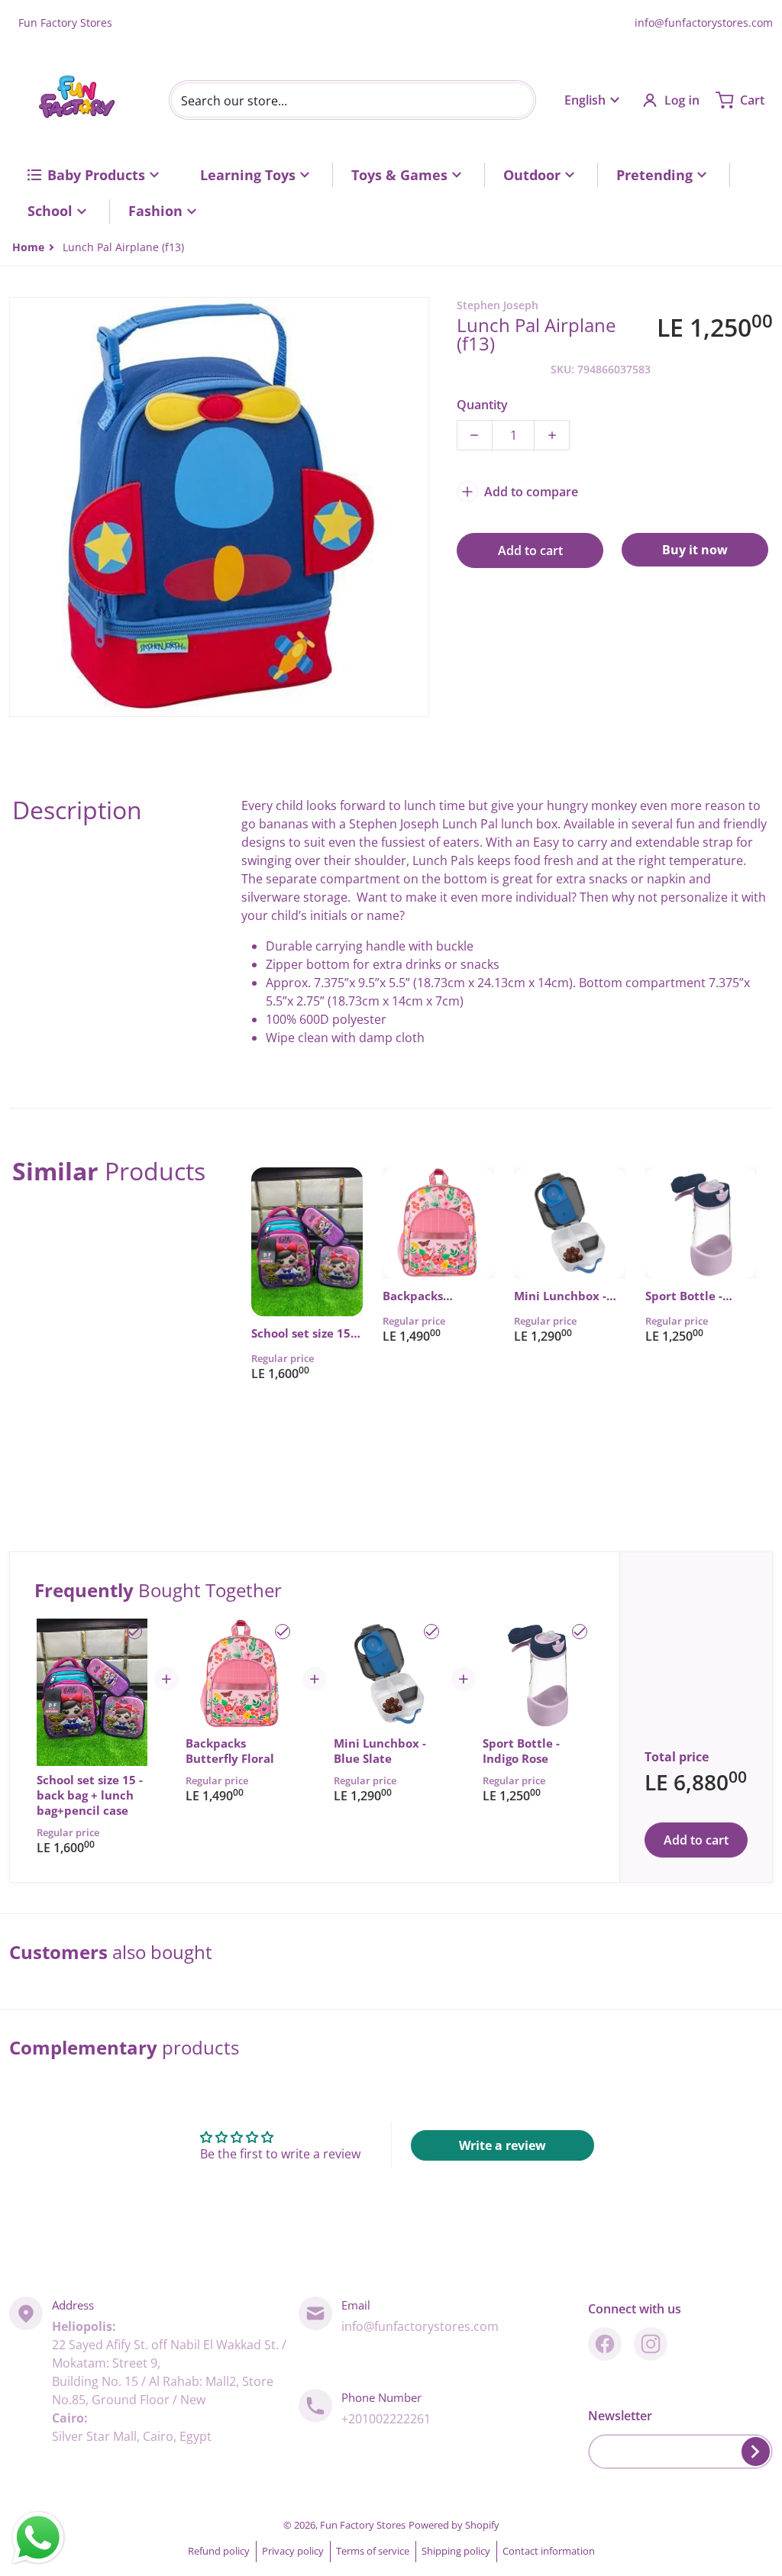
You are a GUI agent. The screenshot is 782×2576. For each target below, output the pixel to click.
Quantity (482, 405)
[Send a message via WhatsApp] (38, 2538)
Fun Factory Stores (363, 2525)
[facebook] (605, 2344)
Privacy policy (293, 2551)
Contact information (549, 2551)
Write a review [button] (502, 2145)
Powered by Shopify (454, 2525)
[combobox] (352, 100)
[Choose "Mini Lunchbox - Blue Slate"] (431, 1632)
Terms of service (373, 2551)
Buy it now (695, 550)
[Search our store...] (516, 100)
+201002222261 (386, 2419)
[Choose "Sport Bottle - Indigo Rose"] (580, 1632)
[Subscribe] (756, 2452)
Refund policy (219, 2551)
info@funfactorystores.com (704, 23)
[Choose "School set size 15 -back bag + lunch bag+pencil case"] (134, 1632)
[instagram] (651, 2344)
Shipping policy (456, 2551)
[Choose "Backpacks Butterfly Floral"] (283, 1632)
